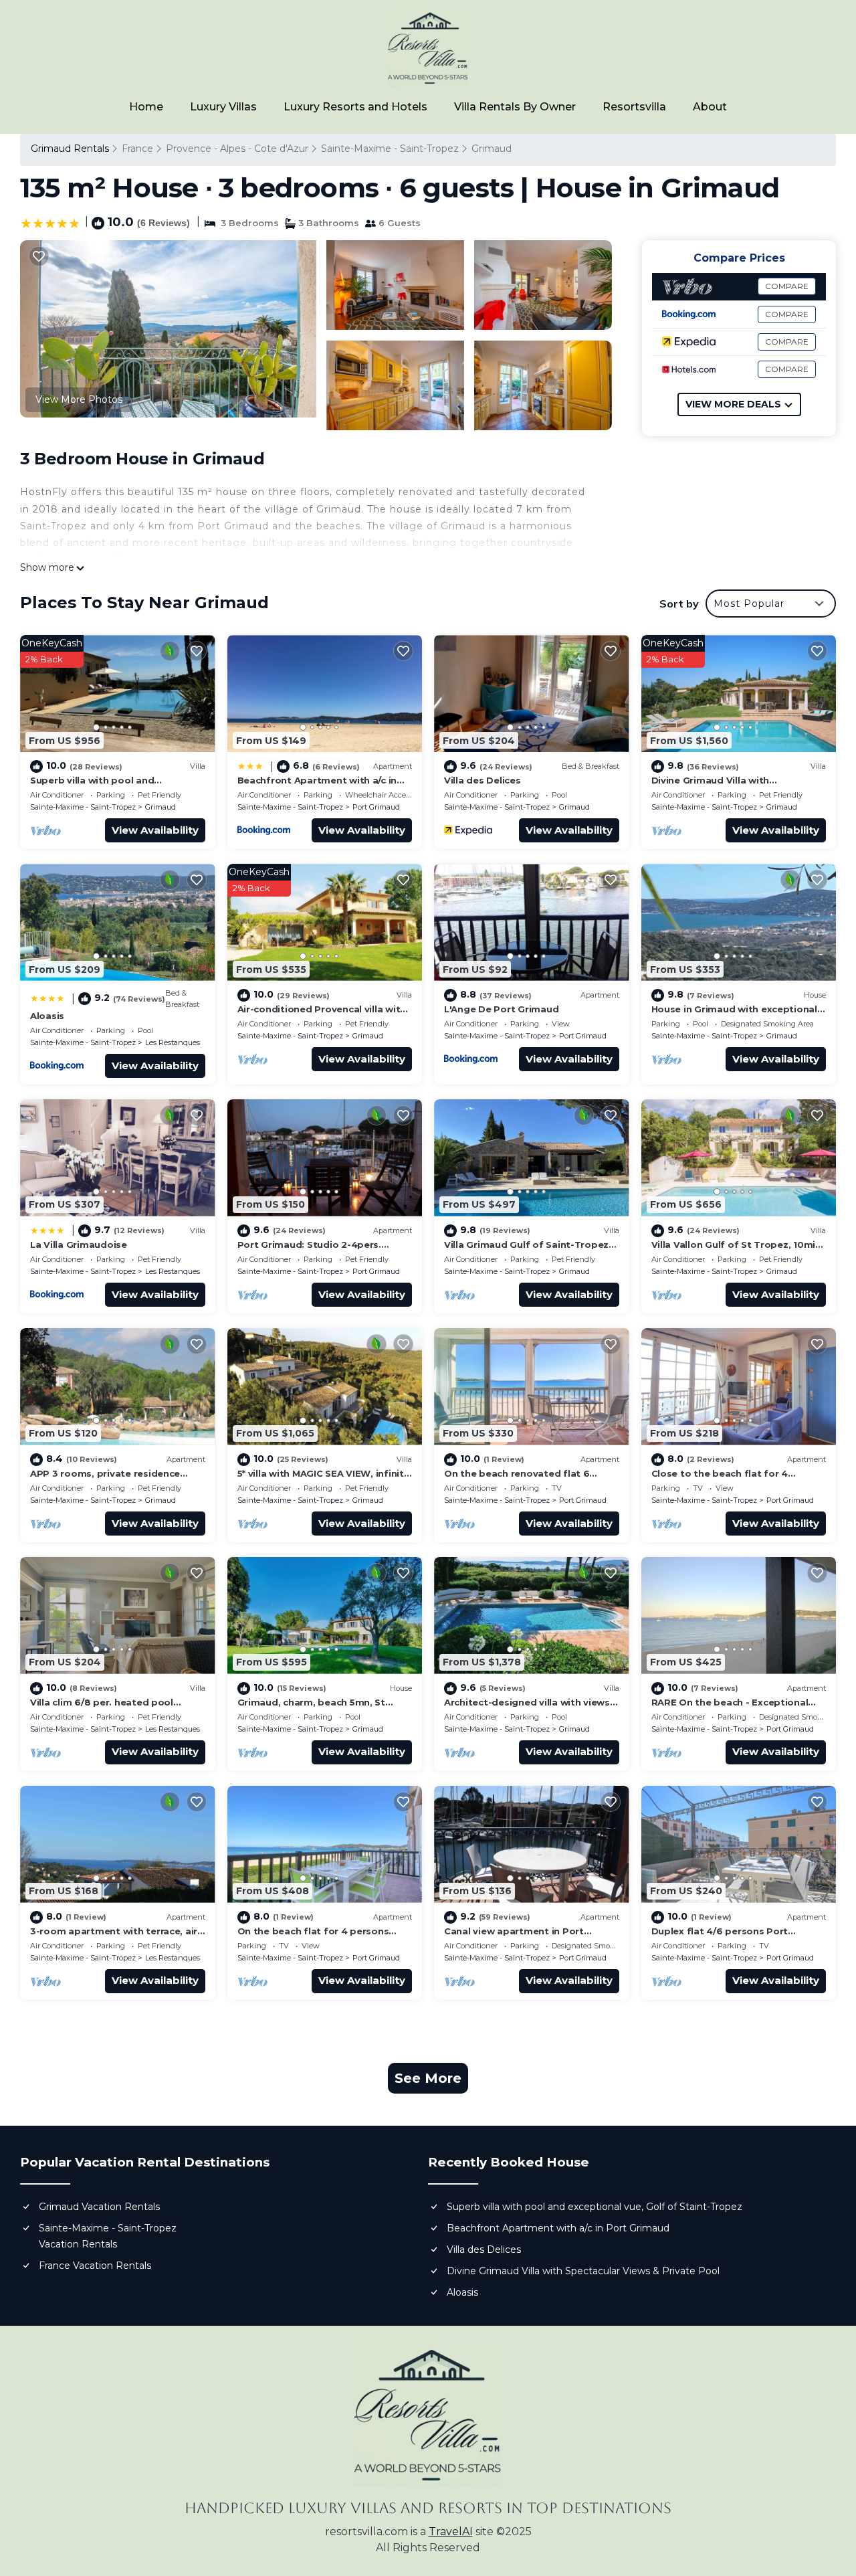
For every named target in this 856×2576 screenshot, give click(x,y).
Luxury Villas (223, 107)
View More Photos (79, 399)
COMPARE (787, 286)
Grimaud (492, 149)
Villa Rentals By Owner (515, 107)
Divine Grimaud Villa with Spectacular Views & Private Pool (583, 2271)
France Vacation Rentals (95, 2266)
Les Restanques (173, 1042)
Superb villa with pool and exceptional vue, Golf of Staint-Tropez (595, 2207)
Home (146, 107)
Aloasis (47, 1016)
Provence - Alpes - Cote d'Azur (237, 149)
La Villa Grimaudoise (79, 1245)
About (710, 107)
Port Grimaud (376, 807)
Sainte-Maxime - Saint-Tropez (390, 149)
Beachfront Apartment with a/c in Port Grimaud (558, 2228)
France (137, 149)
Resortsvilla (634, 107)
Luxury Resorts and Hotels (355, 107)
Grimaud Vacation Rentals (99, 2207)
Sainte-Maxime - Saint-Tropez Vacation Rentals (108, 2236)
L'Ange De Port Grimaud (501, 1009)
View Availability (155, 830)
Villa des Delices (483, 780)
